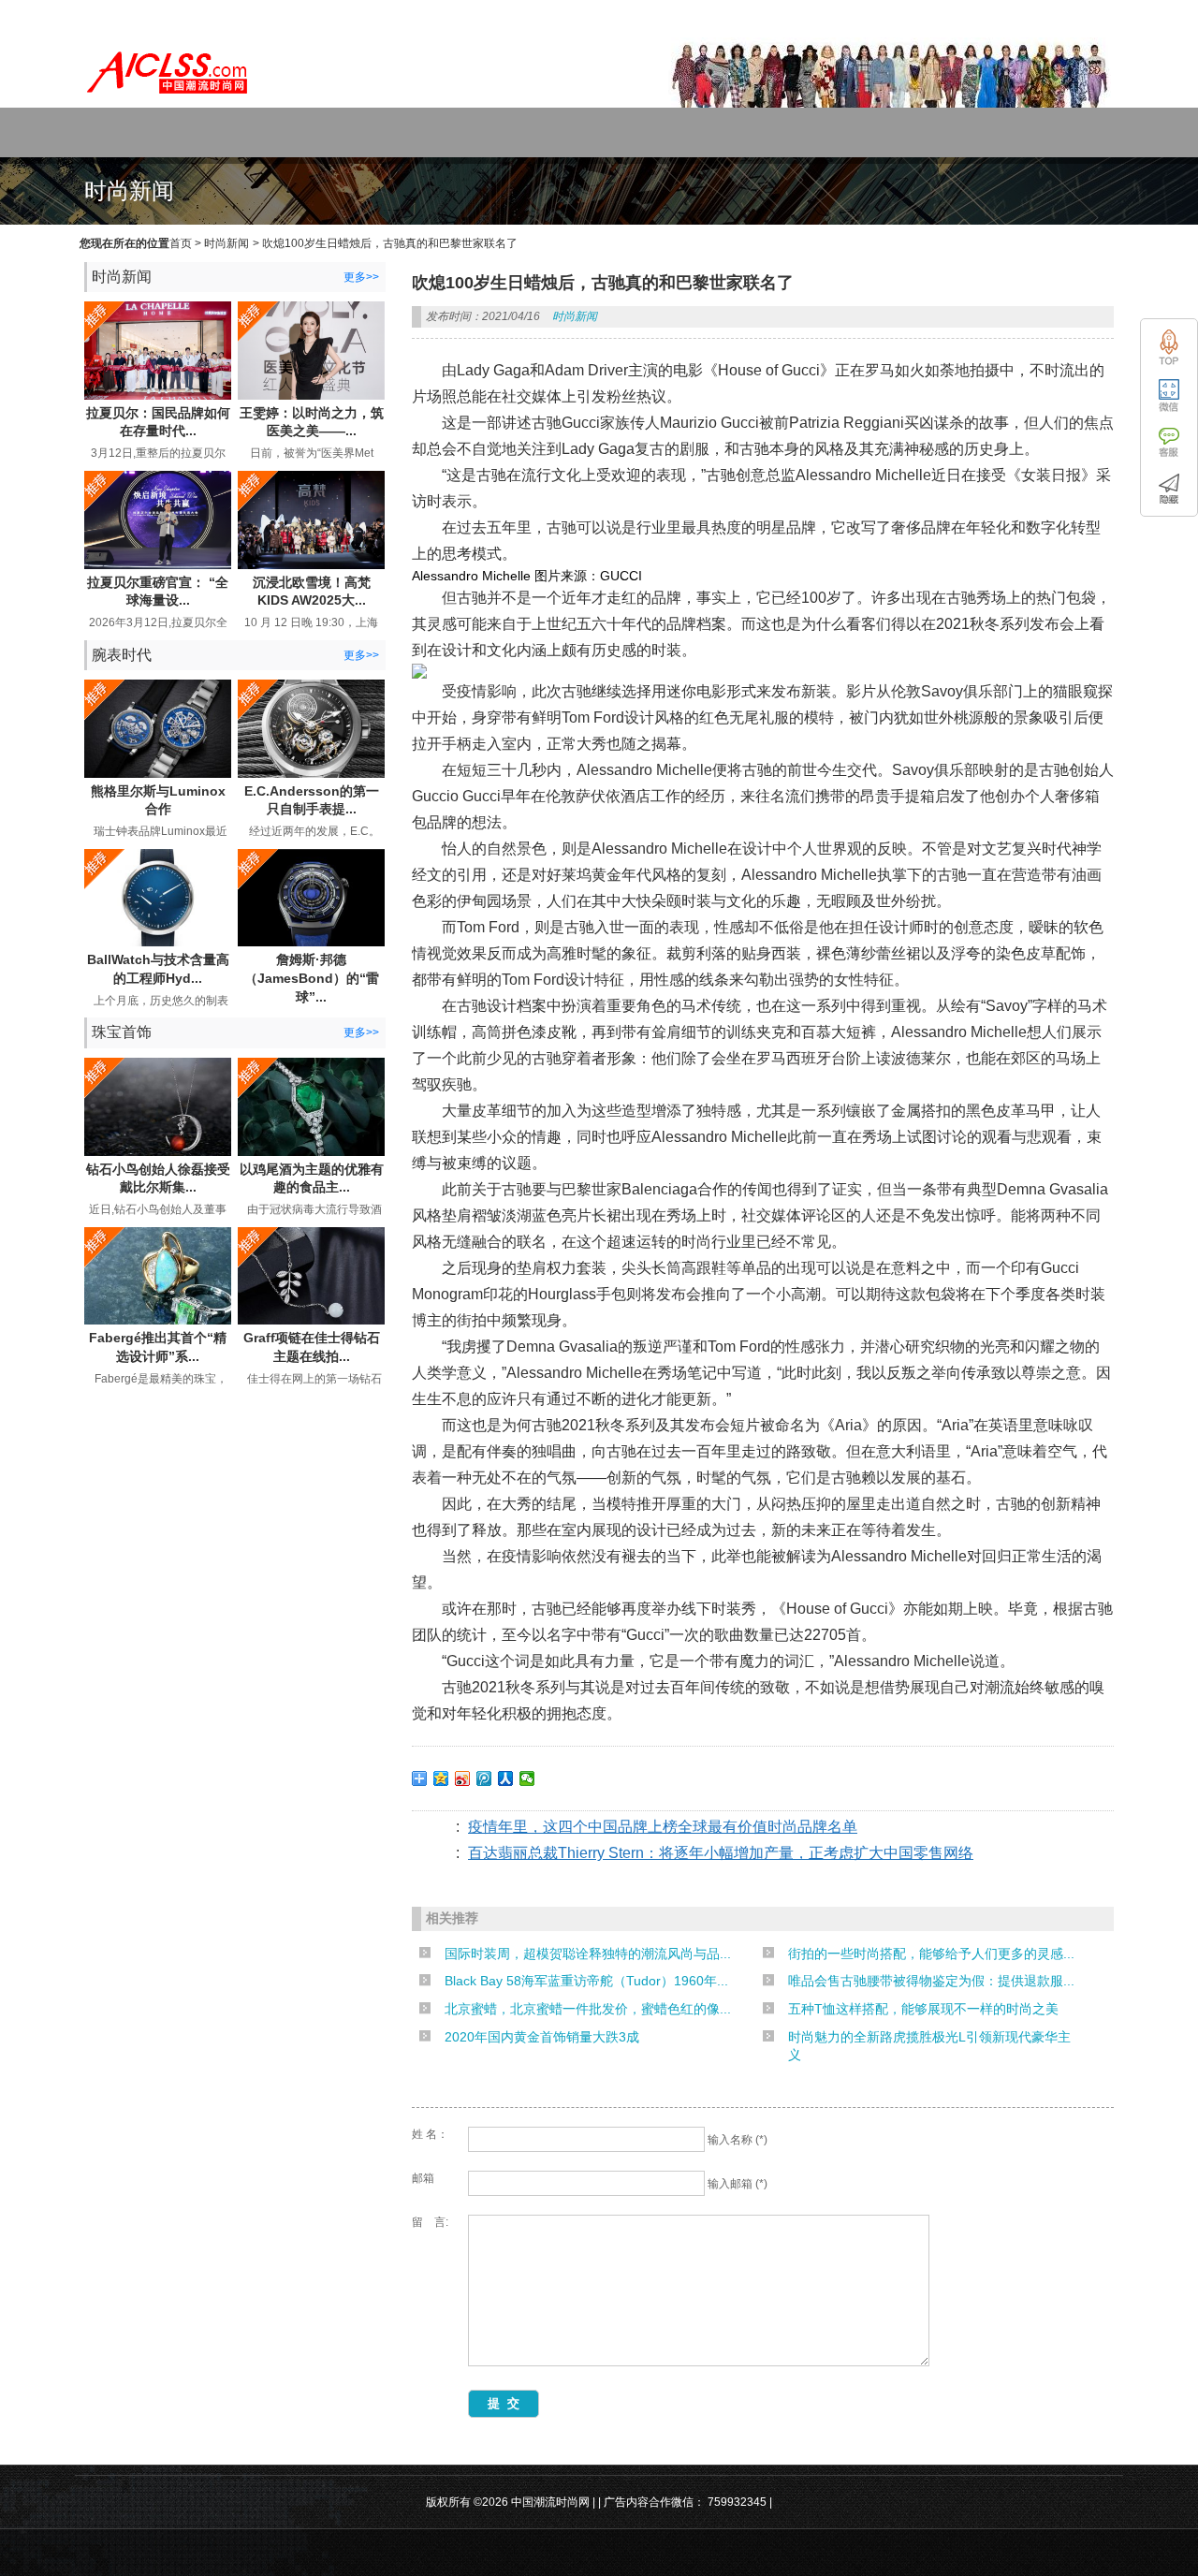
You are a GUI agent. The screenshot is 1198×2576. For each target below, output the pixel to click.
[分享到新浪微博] (463, 1778)
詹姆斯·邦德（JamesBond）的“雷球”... (312, 978)
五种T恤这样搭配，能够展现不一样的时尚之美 (923, 2009)
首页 (181, 243)
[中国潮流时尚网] (168, 99)
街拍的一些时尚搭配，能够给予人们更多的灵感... (931, 1954)
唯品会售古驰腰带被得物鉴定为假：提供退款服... (931, 1981)
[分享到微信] (527, 1778)
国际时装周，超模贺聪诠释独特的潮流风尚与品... (588, 1954)
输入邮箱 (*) (738, 2184)
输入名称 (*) (738, 2140)
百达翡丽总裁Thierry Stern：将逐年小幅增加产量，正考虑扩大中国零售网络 (721, 1853)
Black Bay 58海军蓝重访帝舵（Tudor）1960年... (586, 1981)
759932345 (737, 2502)
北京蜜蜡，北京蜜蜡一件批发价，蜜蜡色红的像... (588, 2009)
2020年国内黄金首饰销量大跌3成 (542, 2037)
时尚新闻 (226, 243)
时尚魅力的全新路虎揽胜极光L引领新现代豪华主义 (929, 2046)
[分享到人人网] (506, 1778)
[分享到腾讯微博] (484, 1778)
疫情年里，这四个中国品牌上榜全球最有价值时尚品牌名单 (663, 1827)
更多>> (361, 277)
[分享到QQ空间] (441, 1778)
